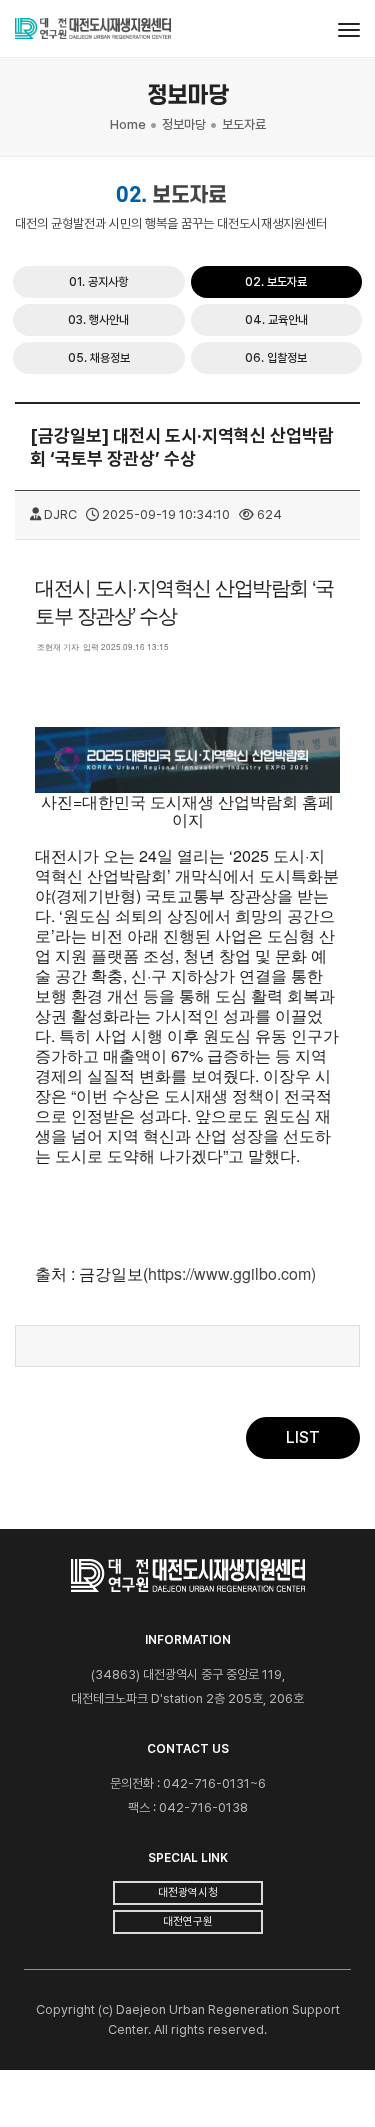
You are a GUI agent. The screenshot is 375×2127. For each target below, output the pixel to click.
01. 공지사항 (98, 282)
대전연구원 (188, 1921)
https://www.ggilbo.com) (232, 1273)
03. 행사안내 (98, 320)
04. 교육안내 (276, 320)
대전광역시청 (188, 1892)
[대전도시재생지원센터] (93, 29)
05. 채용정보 (99, 358)
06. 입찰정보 (276, 358)
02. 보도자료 (276, 282)
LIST (303, 1437)
